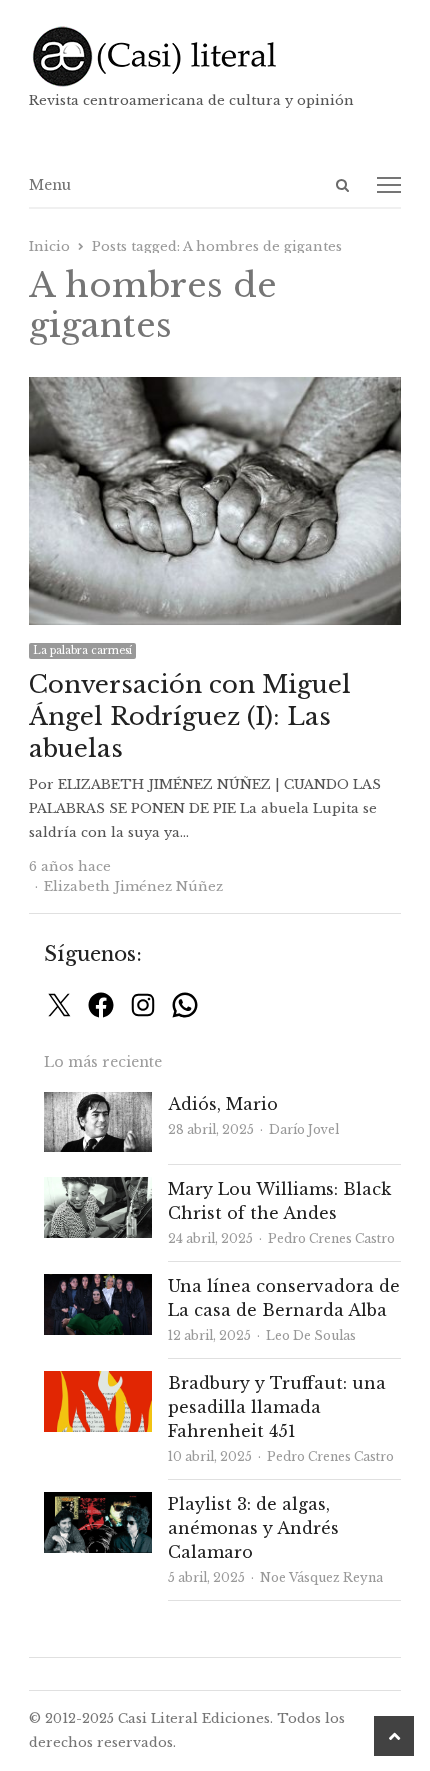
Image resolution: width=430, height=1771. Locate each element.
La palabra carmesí (82, 650)
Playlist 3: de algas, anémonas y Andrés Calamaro (253, 1528)
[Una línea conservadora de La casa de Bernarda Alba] (98, 1285)
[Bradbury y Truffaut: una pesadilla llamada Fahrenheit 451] (98, 1382)
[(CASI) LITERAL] (214, 56)
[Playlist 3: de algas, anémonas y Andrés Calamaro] (98, 1503)
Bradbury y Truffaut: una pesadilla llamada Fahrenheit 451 (277, 1407)
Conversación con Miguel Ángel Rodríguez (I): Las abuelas (190, 716)
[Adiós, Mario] (98, 1103)
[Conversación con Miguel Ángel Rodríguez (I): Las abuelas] (214, 388)
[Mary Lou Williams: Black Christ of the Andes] (98, 1188)
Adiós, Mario (223, 1104)
